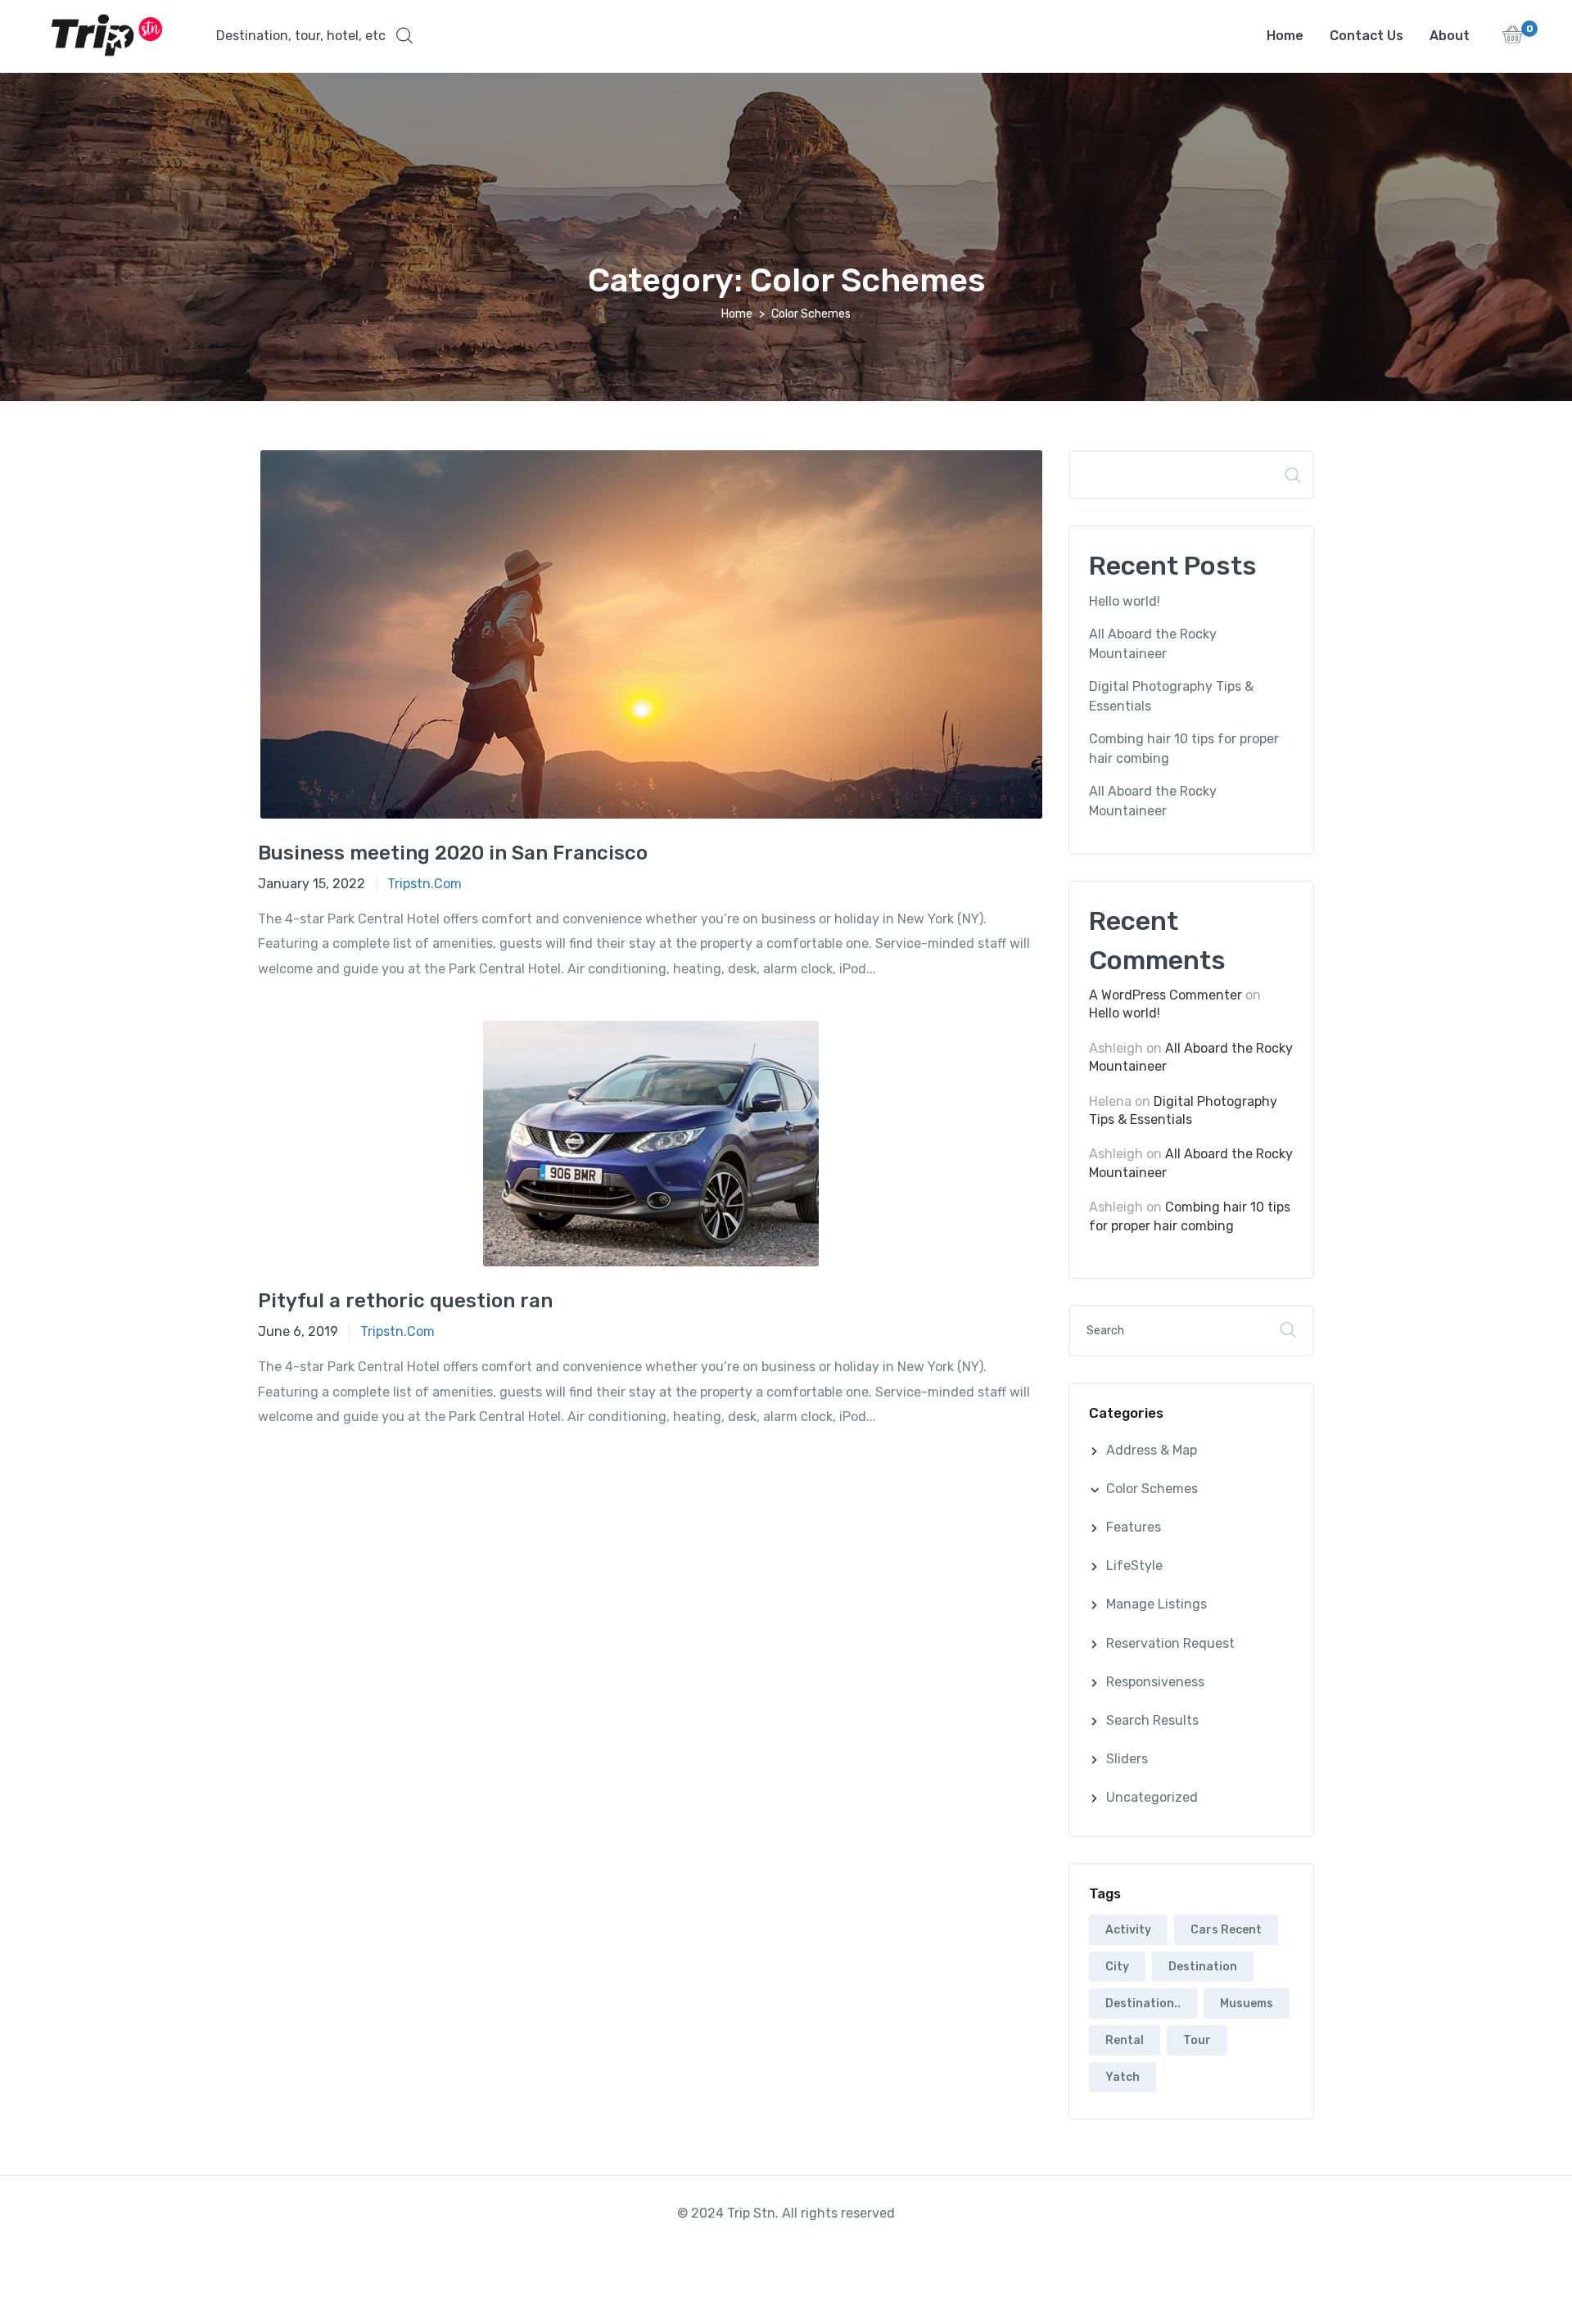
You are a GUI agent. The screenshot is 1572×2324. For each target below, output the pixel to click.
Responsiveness (1155, 1682)
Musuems (1247, 2004)
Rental (1125, 2040)
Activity (1128, 1930)
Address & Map (1152, 1450)
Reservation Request (1170, 1643)
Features (1134, 1527)
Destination (1203, 1967)
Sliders (1127, 1759)
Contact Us (1366, 36)
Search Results (1152, 1720)
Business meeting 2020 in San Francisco (453, 853)
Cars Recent (1226, 1930)
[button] (314, 36)
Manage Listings (1156, 1604)
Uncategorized (1152, 1797)
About (1450, 36)
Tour (1197, 2040)
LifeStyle (1134, 1566)
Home (1285, 36)
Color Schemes (1152, 1489)
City (1117, 1967)
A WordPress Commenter (1165, 995)
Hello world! (1125, 601)
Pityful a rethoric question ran (405, 1301)
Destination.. (1143, 2004)
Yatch (1123, 2077)
